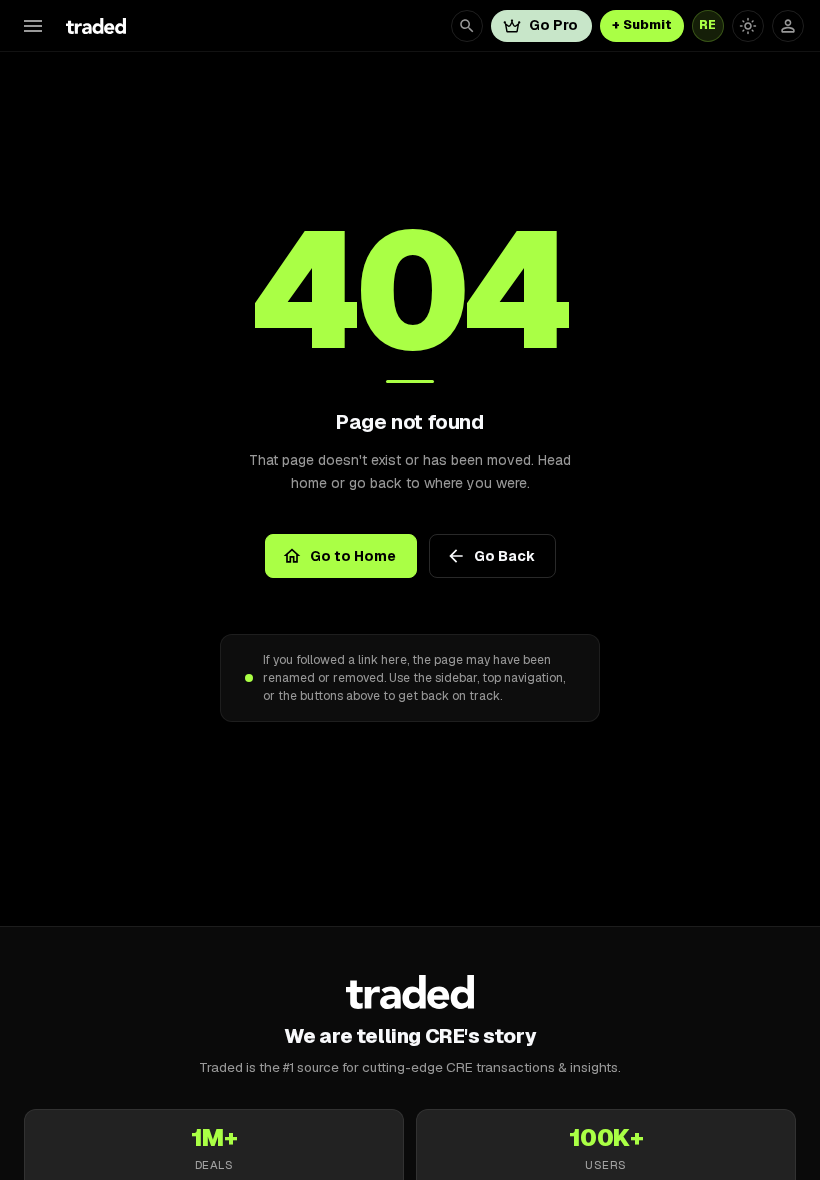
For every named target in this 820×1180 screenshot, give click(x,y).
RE (708, 25)
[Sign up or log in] (788, 26)
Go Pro (553, 25)
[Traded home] (410, 992)
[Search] (467, 26)
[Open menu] (33, 26)
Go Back (504, 556)
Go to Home (353, 556)
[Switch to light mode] (748, 26)
